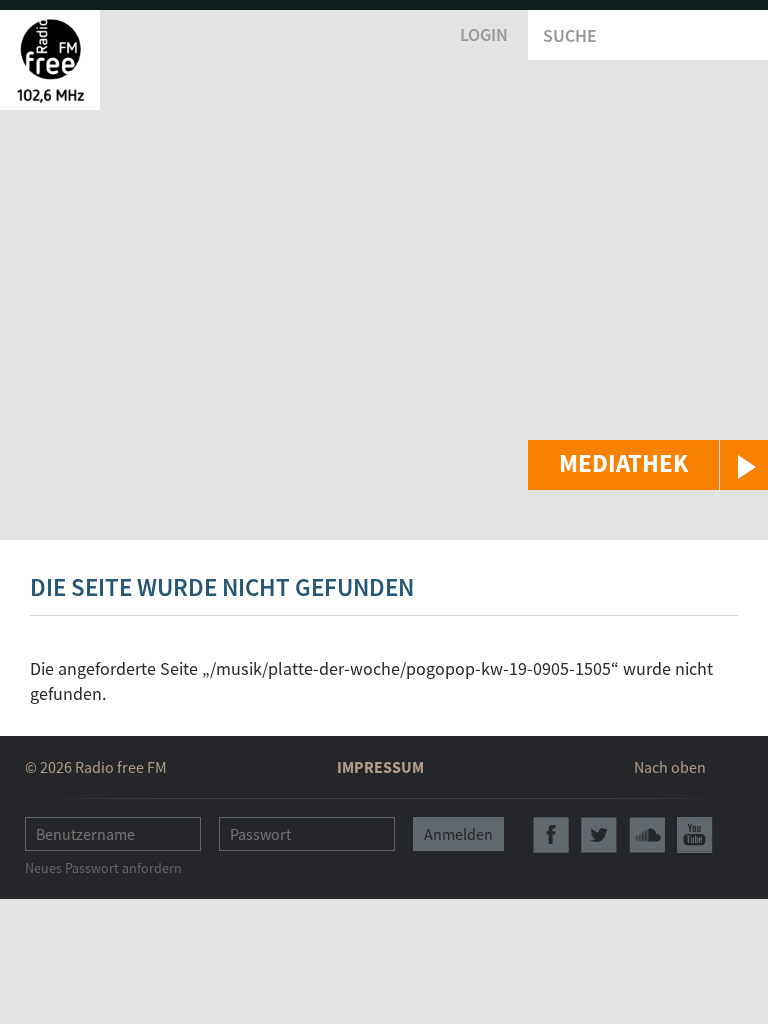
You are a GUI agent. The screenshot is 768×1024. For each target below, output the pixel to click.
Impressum (380, 767)
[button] (648, 465)
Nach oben (670, 767)
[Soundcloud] (647, 835)
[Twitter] (599, 835)
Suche (570, 35)
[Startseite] (50, 60)
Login (484, 34)
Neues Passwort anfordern (103, 868)
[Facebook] (551, 835)
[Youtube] (695, 835)
